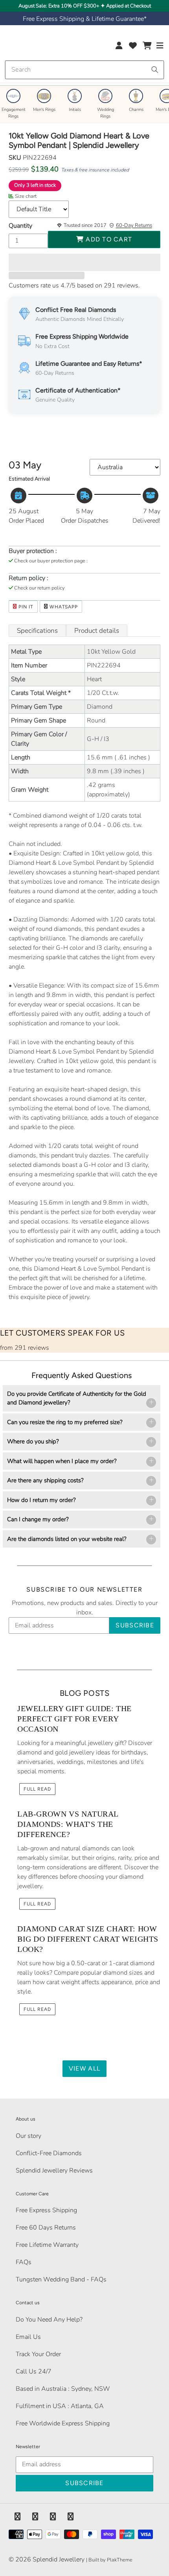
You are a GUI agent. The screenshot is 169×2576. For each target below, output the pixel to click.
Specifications (37, 631)
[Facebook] (17, 2517)
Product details (97, 631)
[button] (84, 262)
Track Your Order (38, 2354)
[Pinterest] (35, 2517)
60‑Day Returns (134, 225)
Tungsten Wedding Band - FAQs (61, 2279)
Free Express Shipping (46, 2210)
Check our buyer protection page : (51, 561)
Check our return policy (39, 588)
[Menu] (160, 47)
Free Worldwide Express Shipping (63, 2423)
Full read (37, 1789)
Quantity (20, 226)
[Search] (155, 70)
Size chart (26, 196)
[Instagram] (53, 2517)
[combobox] (84, 70)
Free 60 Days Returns (46, 2228)
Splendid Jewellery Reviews (54, 2171)
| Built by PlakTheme (109, 2560)
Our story (28, 2136)
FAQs (24, 2262)
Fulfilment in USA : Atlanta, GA (60, 2406)
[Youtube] (71, 2517)
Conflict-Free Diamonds (49, 2153)
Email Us (28, 2337)
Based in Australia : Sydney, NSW (63, 2389)
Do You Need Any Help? (49, 2320)
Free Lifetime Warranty (47, 2245)
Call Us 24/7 (34, 2371)
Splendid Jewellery (59, 2559)
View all (84, 2068)
